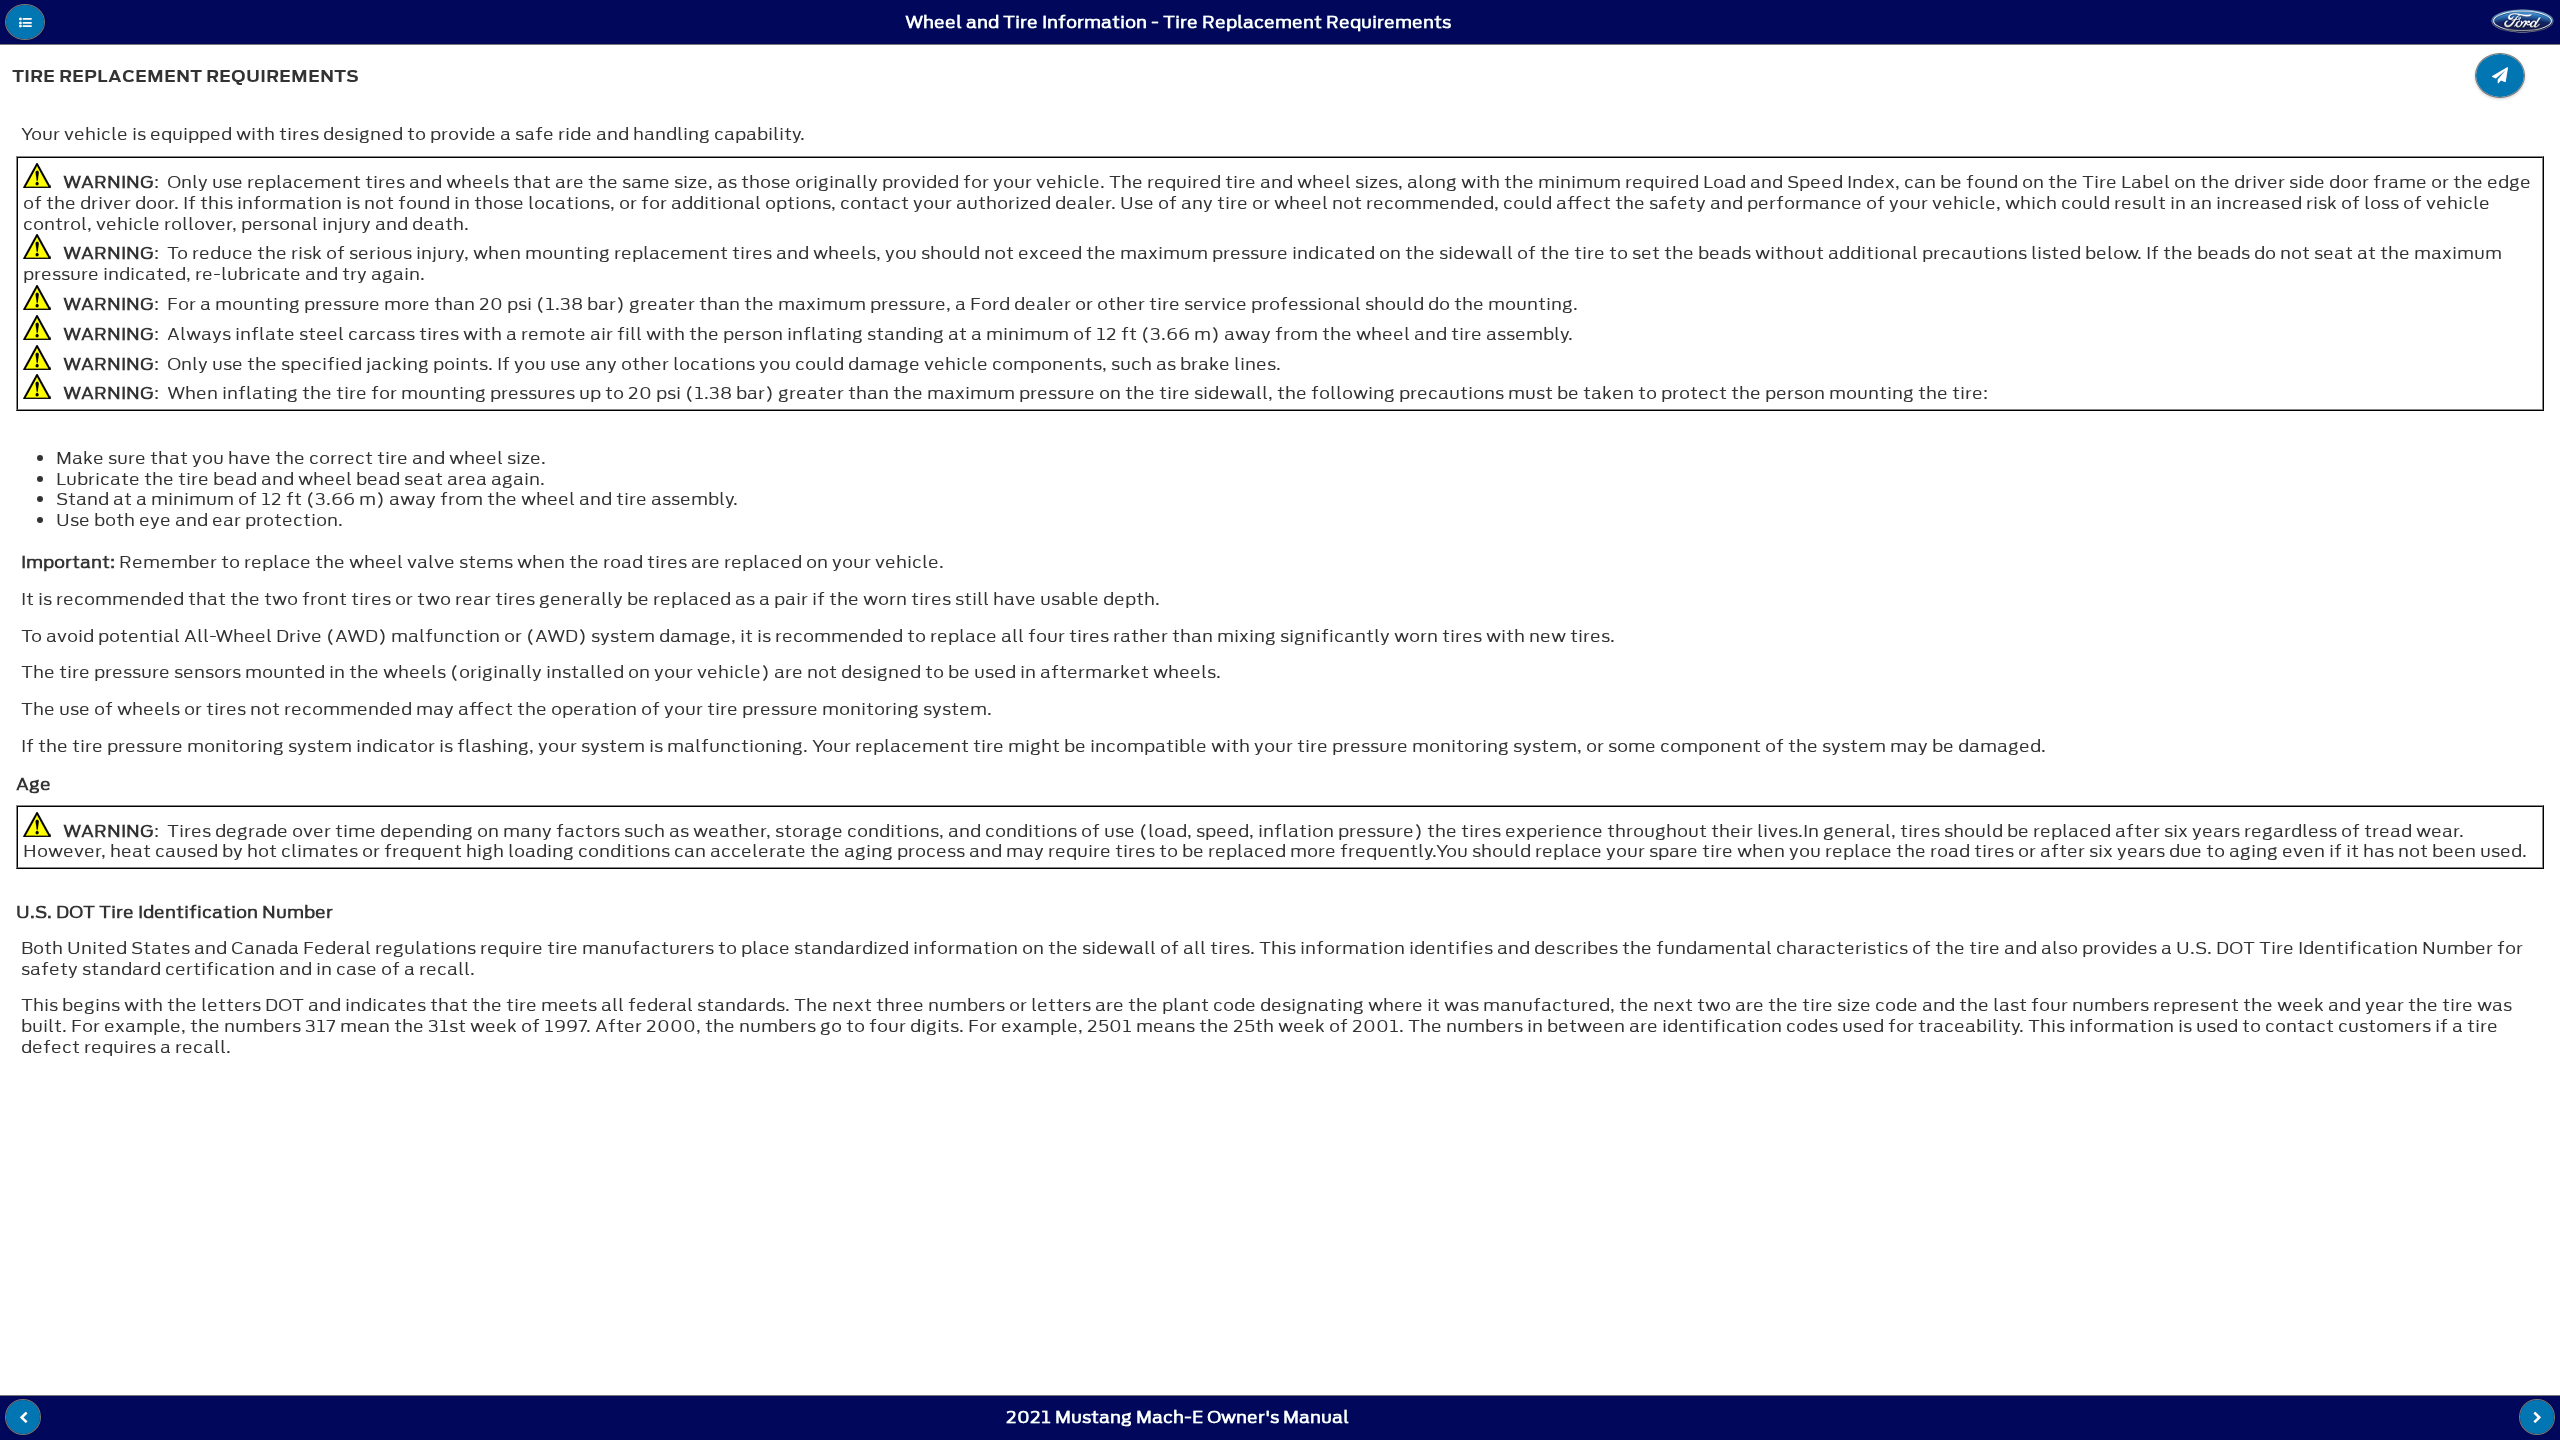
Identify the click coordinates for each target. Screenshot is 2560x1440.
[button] (25, 22)
